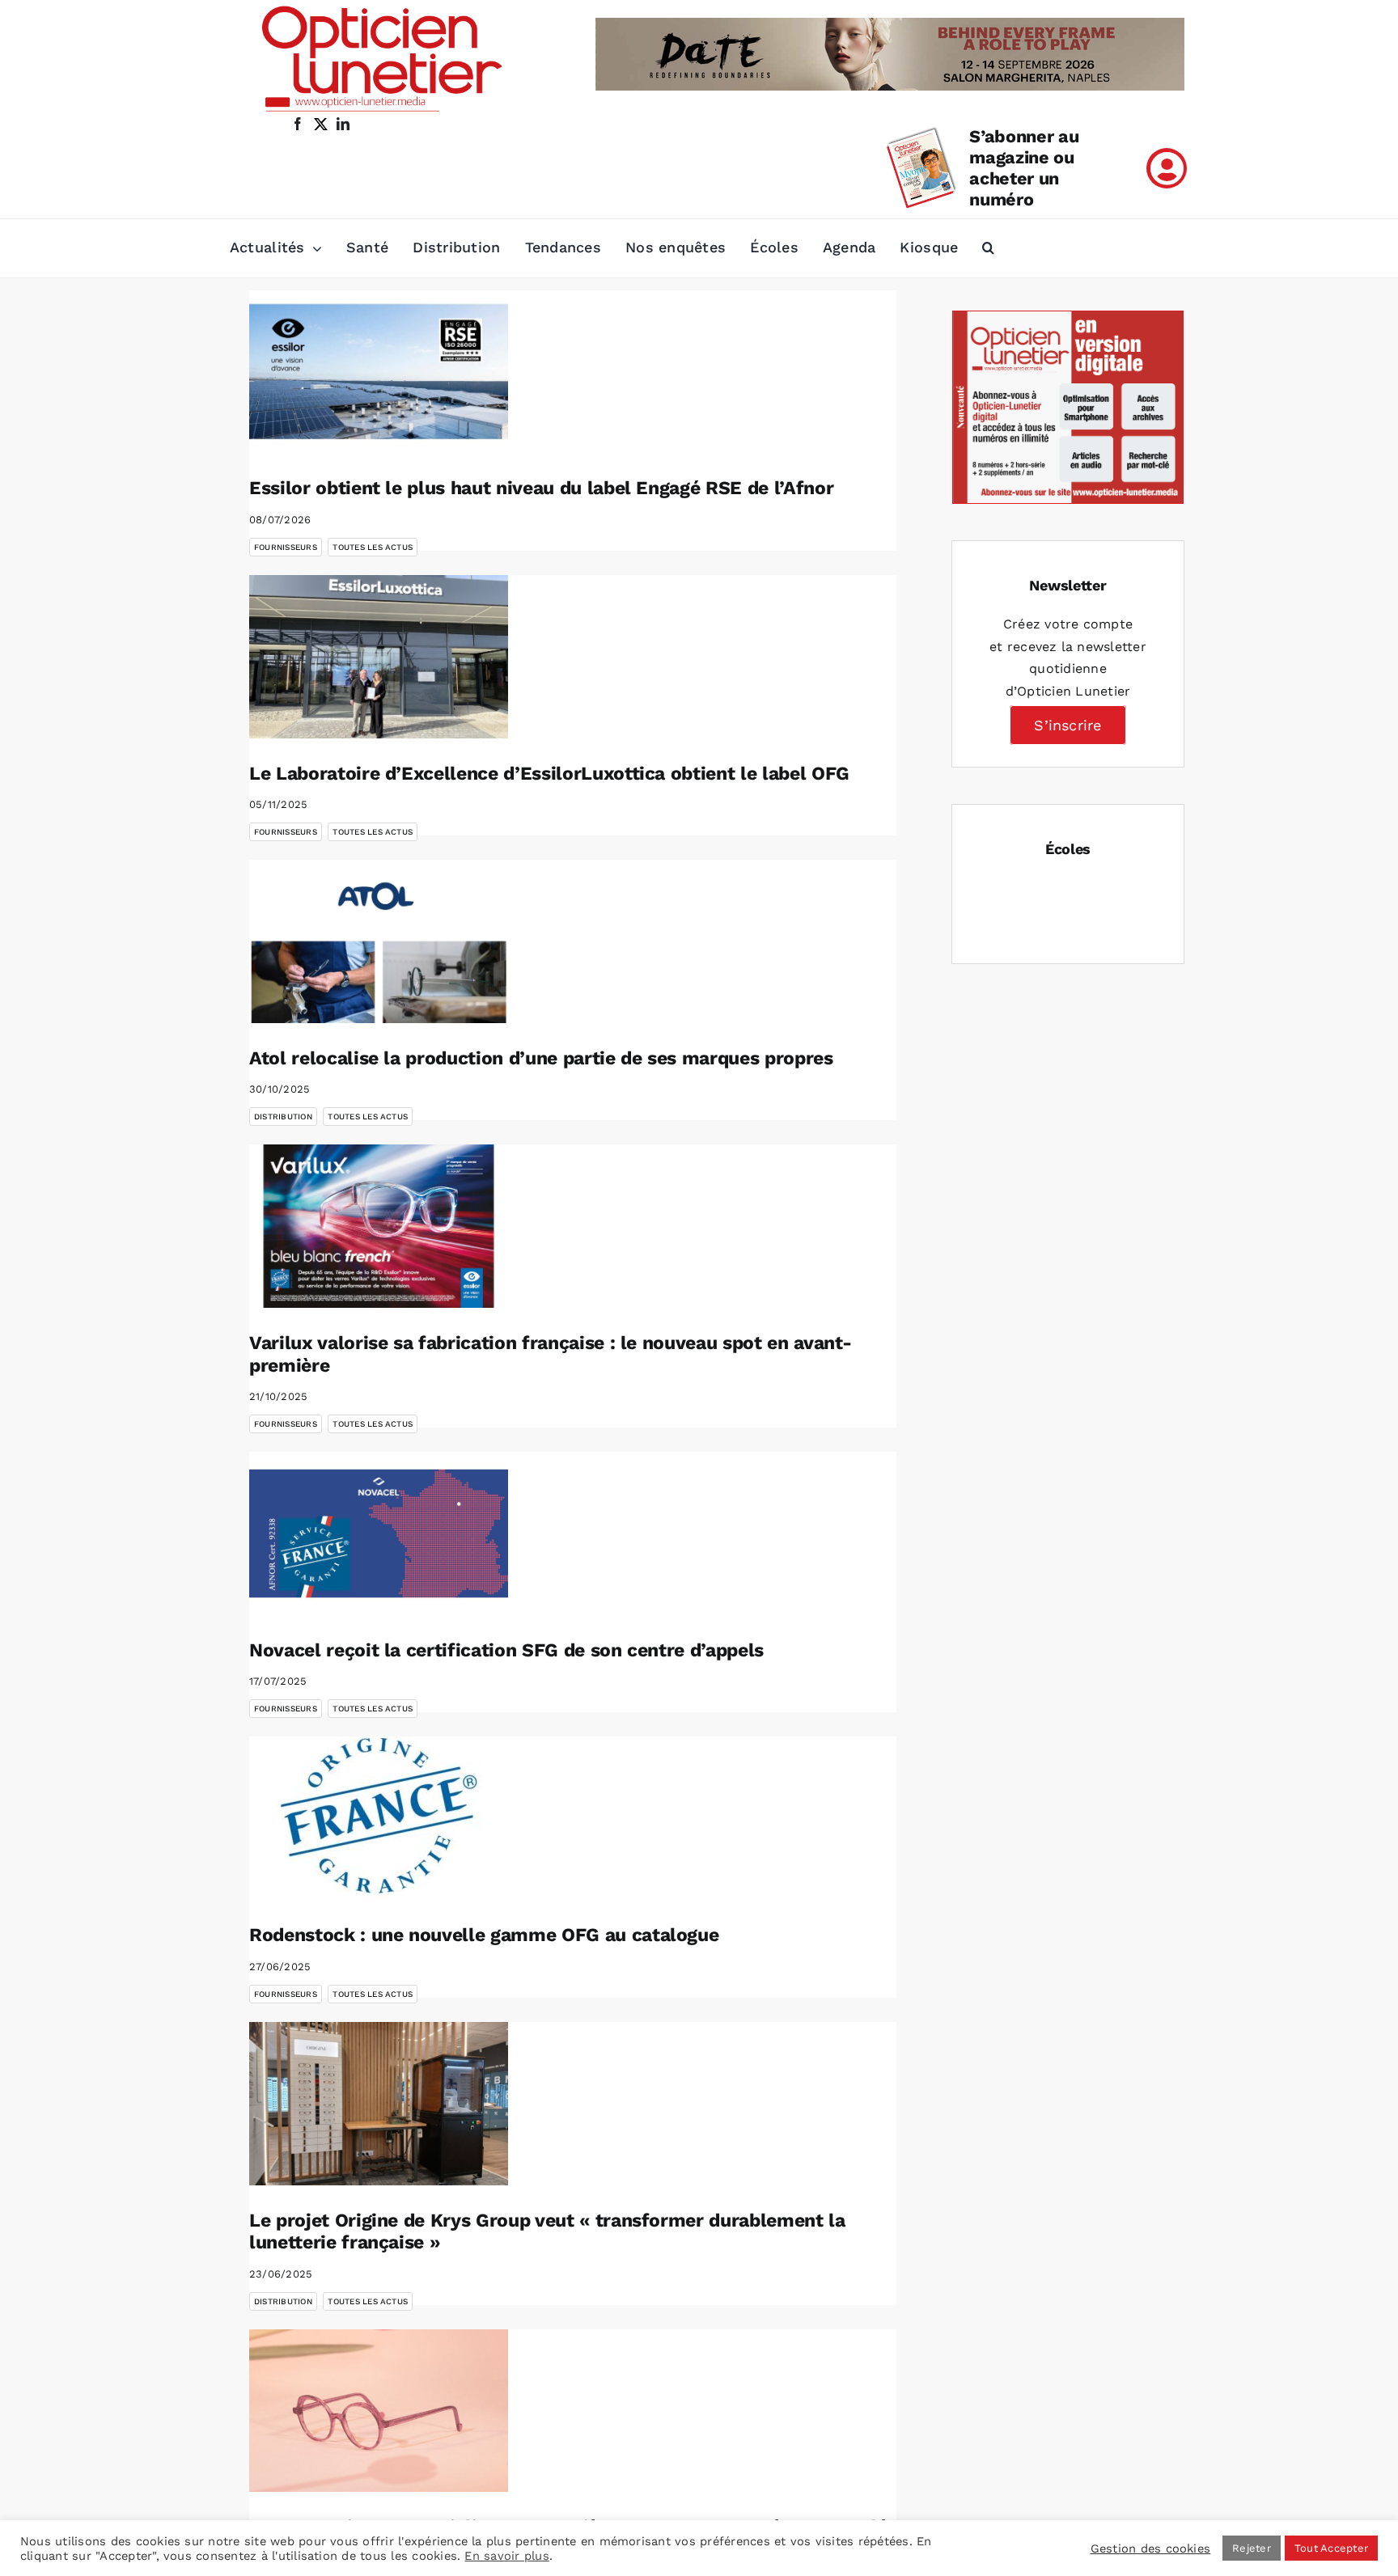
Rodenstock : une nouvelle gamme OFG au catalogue (484, 1935)
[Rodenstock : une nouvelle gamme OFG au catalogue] (379, 1818)
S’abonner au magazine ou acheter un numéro (1024, 168)
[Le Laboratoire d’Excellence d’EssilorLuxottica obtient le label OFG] (379, 657)
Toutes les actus (373, 547)
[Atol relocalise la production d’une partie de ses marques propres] (379, 941)
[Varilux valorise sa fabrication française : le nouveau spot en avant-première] (379, 1226)
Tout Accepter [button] (1331, 2548)
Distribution (283, 1117)
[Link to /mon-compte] (1167, 168)
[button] (988, 248)
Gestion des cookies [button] (1151, 2549)
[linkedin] (343, 124)
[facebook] (298, 124)
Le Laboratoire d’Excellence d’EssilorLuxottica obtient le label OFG (549, 774)
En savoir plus (506, 2556)
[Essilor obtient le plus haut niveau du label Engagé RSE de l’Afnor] (379, 372)
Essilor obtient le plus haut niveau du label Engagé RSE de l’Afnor (541, 488)
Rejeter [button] (1252, 2548)
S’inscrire (1068, 725)
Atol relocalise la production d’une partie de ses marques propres (541, 1058)
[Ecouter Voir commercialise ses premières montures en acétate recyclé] (379, 2411)
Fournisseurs (286, 547)
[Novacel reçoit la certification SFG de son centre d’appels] (379, 1533)
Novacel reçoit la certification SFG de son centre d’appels (506, 1650)
